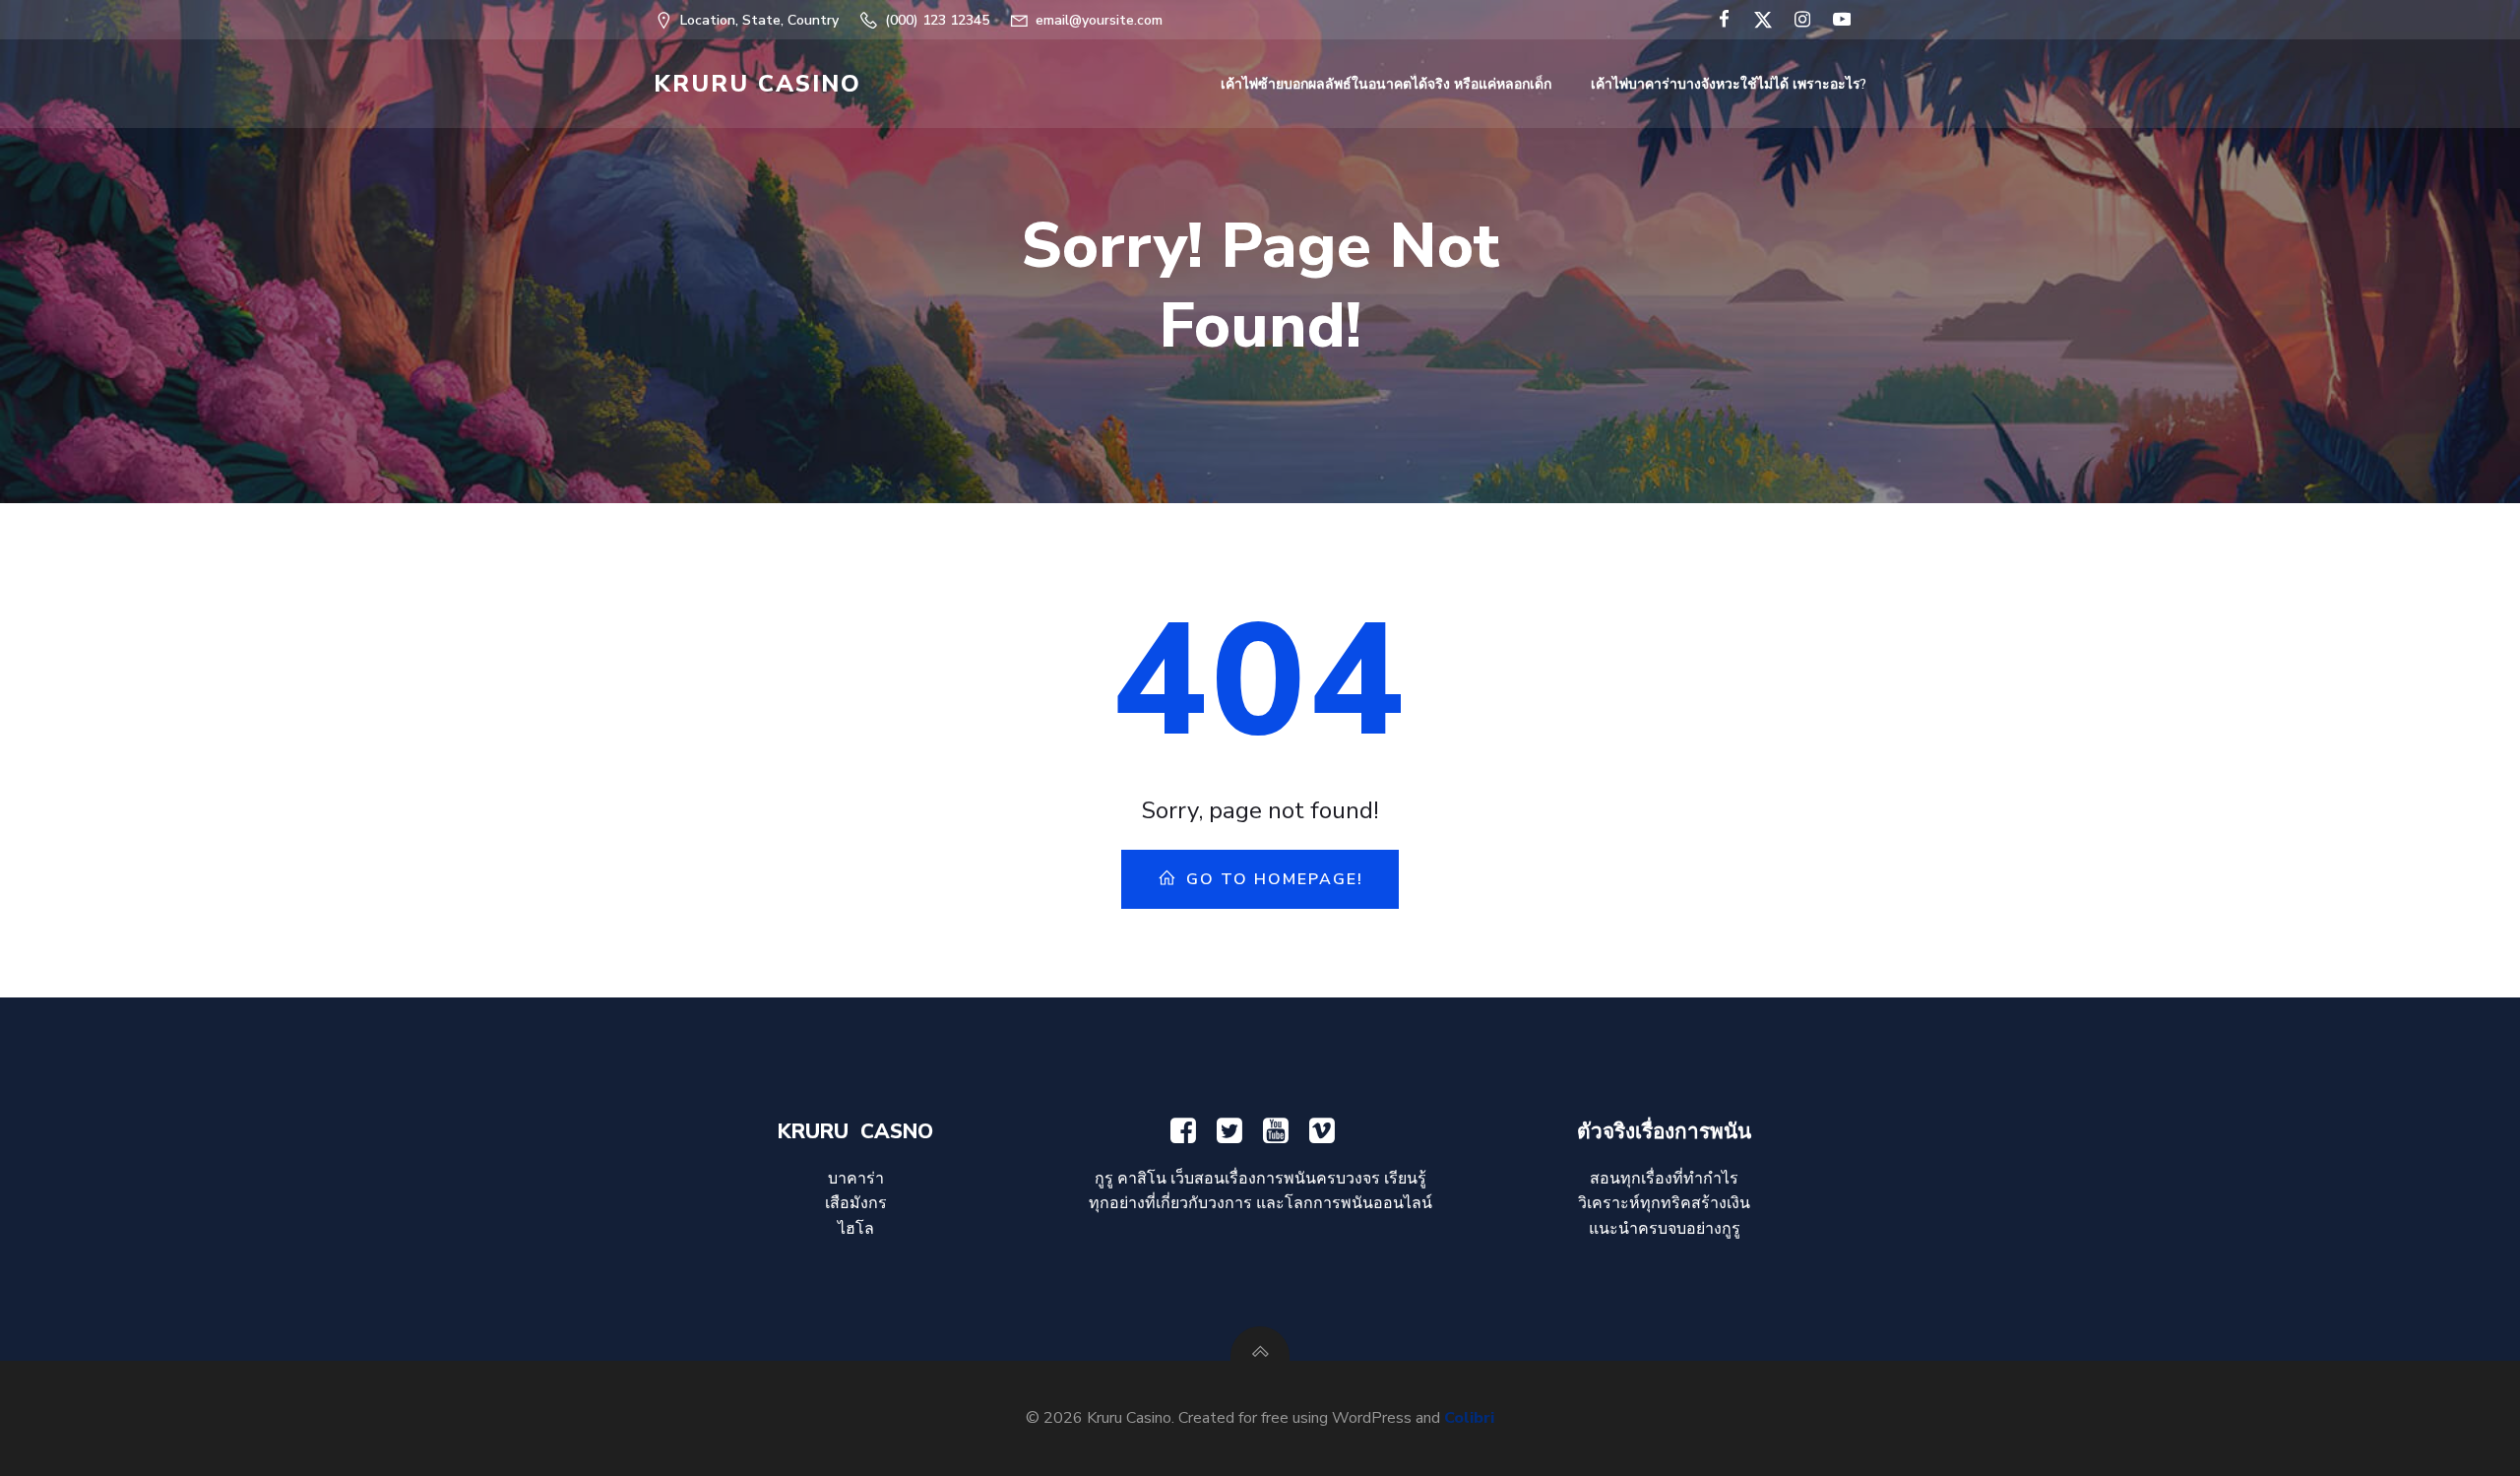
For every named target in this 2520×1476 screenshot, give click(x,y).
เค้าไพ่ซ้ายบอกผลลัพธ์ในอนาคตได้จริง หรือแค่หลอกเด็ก (1386, 84)
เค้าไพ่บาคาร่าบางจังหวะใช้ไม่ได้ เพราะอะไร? (1729, 84)
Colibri (1469, 1418)
